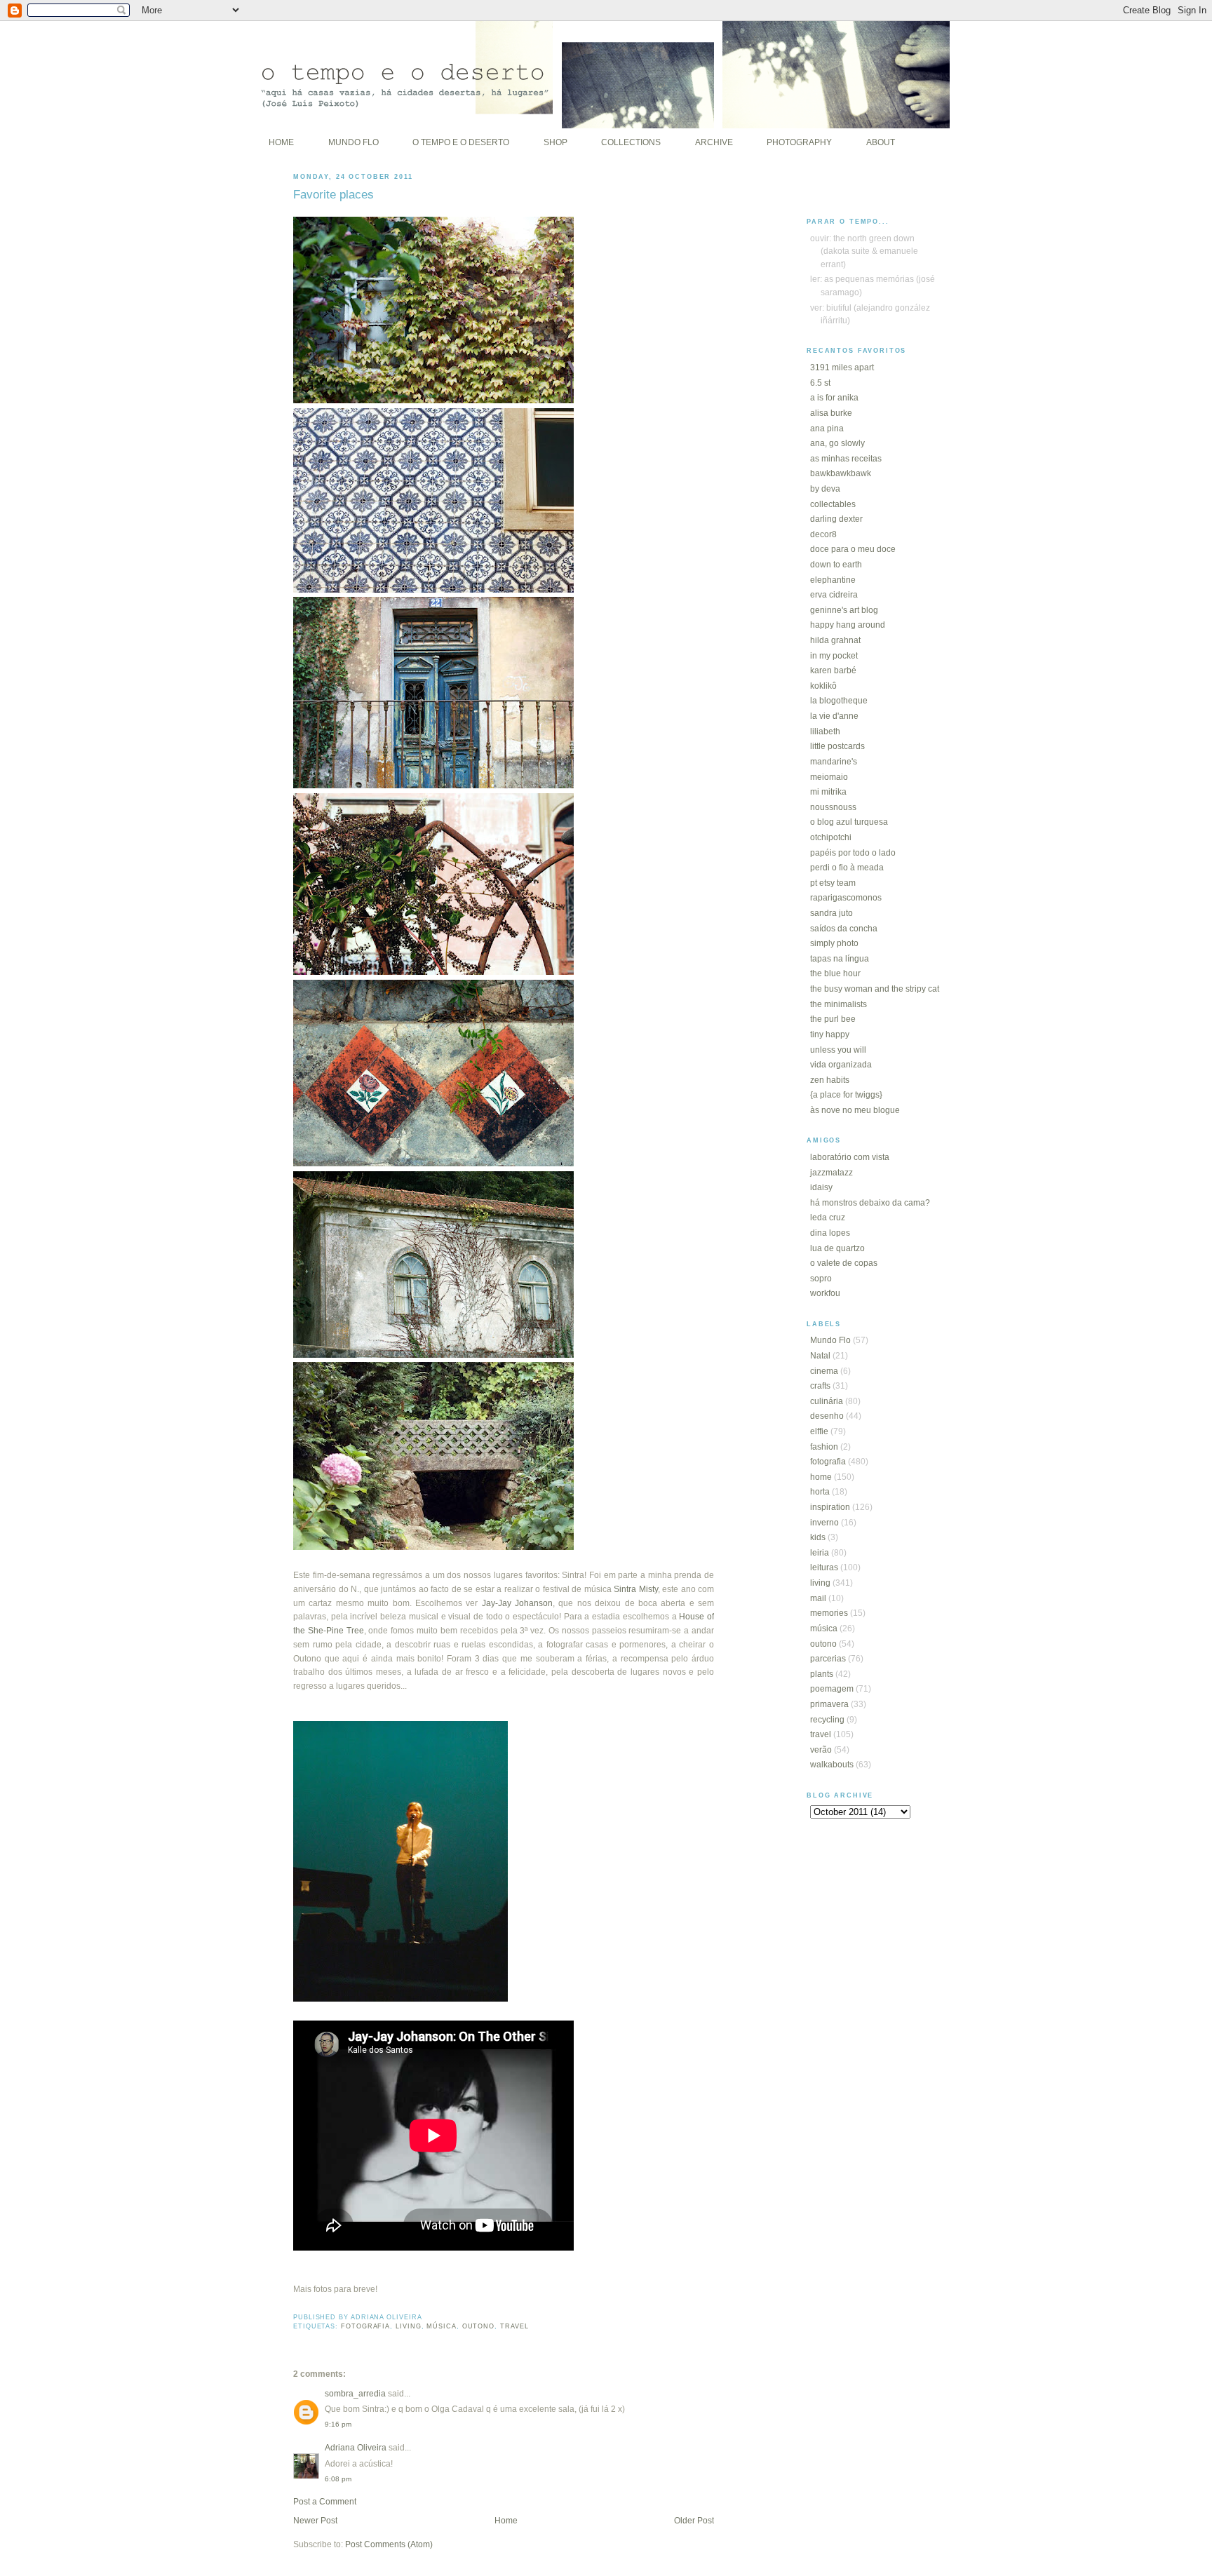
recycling (827, 1720)
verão (821, 1750)
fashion (824, 1447)
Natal (820, 1356)
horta (820, 1492)
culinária (827, 1401)
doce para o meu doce (853, 549)
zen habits (830, 1080)
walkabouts (832, 1765)
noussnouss (833, 807)
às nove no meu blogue (855, 1110)
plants (822, 1674)
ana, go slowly (837, 443)
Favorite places (334, 194)
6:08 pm (338, 2479)
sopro (821, 1279)
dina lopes (830, 1233)
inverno (824, 1523)
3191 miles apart (842, 367)
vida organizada (841, 1065)
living (408, 2326)
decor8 (823, 534)
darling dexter (836, 519)
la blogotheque (839, 701)
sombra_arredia (355, 2394)
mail (818, 1598)
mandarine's (834, 762)
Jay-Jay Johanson (517, 1603)
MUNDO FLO (353, 142)
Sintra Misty (636, 1589)
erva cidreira (834, 595)
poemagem (832, 1689)
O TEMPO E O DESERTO (461, 142)
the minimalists (839, 1004)
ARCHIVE (714, 142)
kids (818, 1537)
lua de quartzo (837, 1248)
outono (478, 2326)
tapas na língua (840, 959)
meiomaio (829, 777)
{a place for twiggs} (846, 1095)
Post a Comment (325, 2502)
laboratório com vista (850, 1157)
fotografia (365, 2326)
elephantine (833, 580)
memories (829, 1613)
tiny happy (830, 1034)
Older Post (694, 2521)
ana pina (827, 429)
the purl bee (833, 1019)
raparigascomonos (846, 898)
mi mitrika (828, 792)
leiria (820, 1553)
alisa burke (831, 413)
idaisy (821, 1187)
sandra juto (831, 913)
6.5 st (820, 383)
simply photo (834, 943)
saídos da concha (844, 929)
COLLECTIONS (631, 142)
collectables (833, 504)
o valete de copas (844, 1263)
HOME (281, 142)
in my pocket (834, 656)
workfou (825, 1293)
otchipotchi (831, 837)
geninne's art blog (844, 610)
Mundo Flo (830, 1340)
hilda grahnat (835, 640)
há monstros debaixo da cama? (870, 1203)
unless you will (838, 1050)
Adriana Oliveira (356, 2448)
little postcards (837, 746)
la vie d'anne (834, 716)
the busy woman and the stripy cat (875, 989)
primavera (829, 1704)
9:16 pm (338, 2424)
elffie (819, 1431)
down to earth (836, 565)
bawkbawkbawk (841, 473)
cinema (824, 1371)
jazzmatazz (831, 1173)
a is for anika (834, 398)
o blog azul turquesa (849, 822)
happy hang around (848, 625)
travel (514, 2326)
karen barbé (833, 670)
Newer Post (315, 2521)
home (821, 1477)
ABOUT (881, 142)
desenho (827, 1416)
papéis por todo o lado (853, 853)
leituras (824, 1567)
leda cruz (828, 1218)
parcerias (828, 1659)
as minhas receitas (846, 459)
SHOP (555, 142)
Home (506, 2521)
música (441, 2326)
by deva (825, 489)
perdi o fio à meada (847, 868)
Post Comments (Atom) (389, 2544)
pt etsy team (833, 883)
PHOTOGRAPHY (799, 142)
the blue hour (835, 973)
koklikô (823, 686)
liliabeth (825, 731)
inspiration (830, 1507)
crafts (820, 1386)
